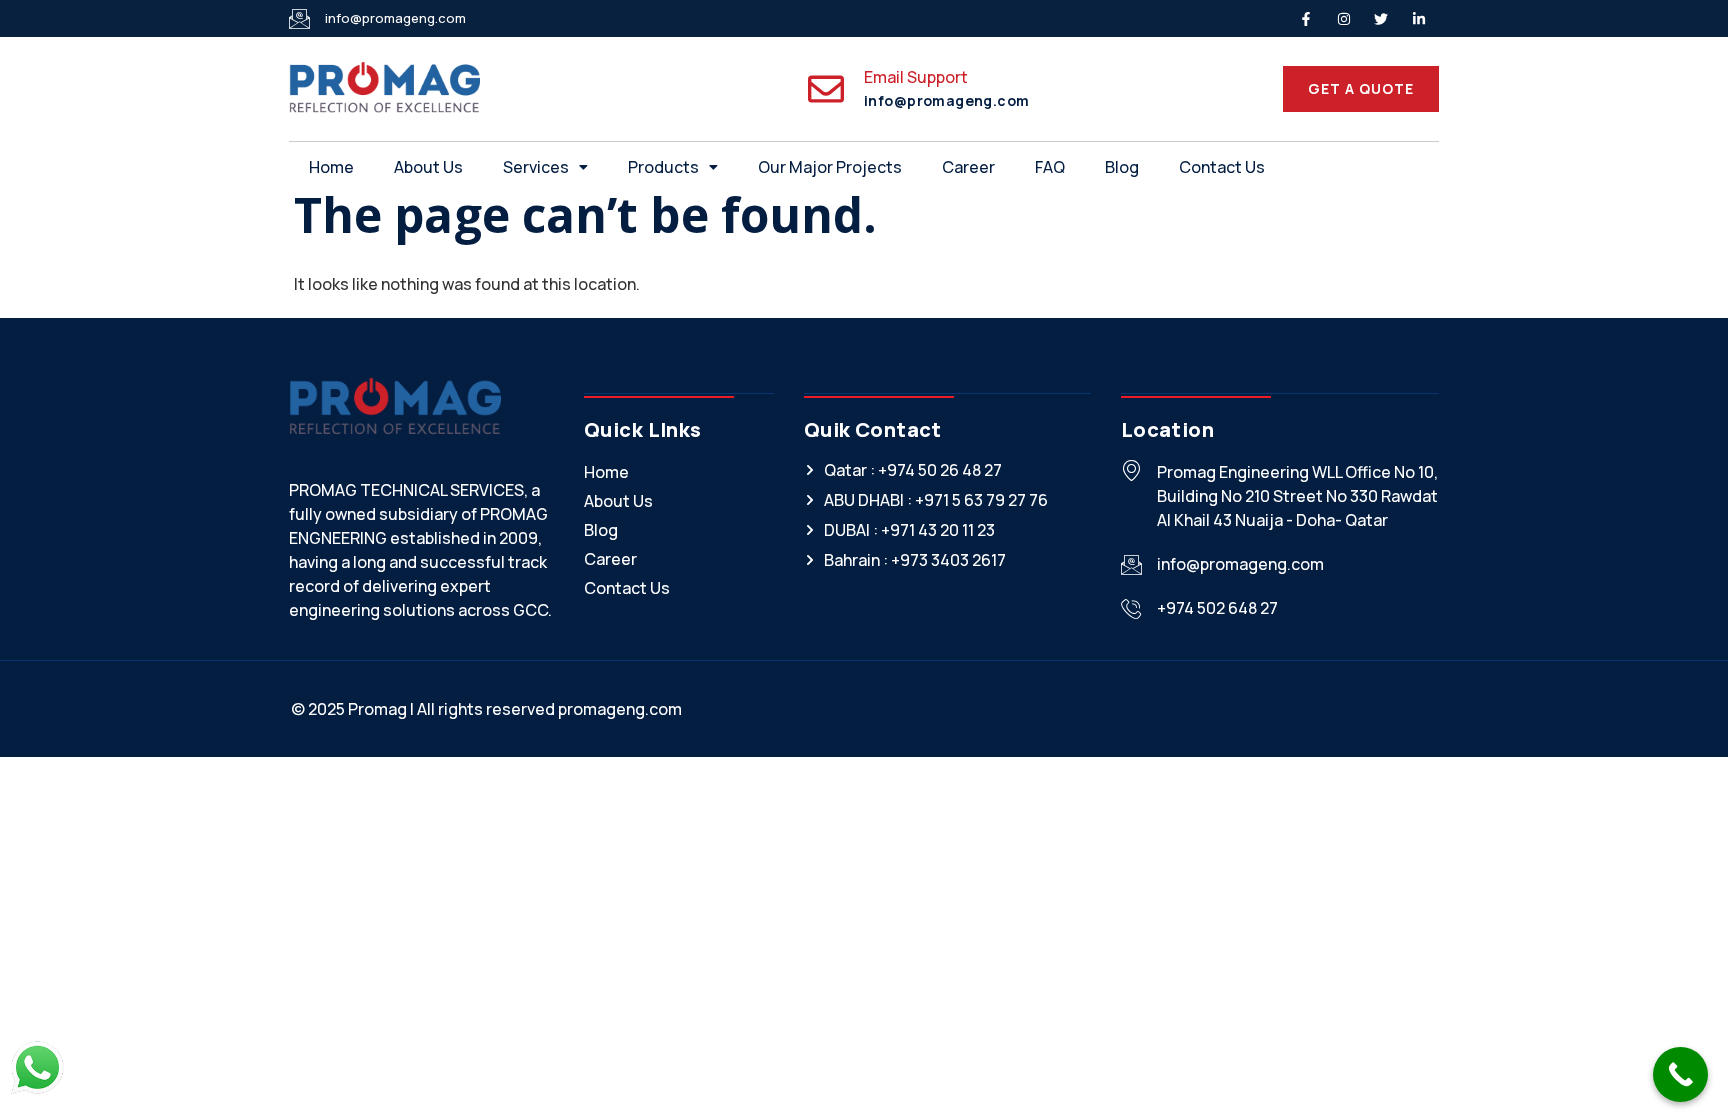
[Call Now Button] (1680, 1074)
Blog (1122, 167)
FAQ (1050, 167)
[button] (545, 167)
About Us (428, 167)
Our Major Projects (830, 167)
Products (663, 167)
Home (331, 167)
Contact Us (1222, 167)
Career (968, 167)
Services (536, 167)
